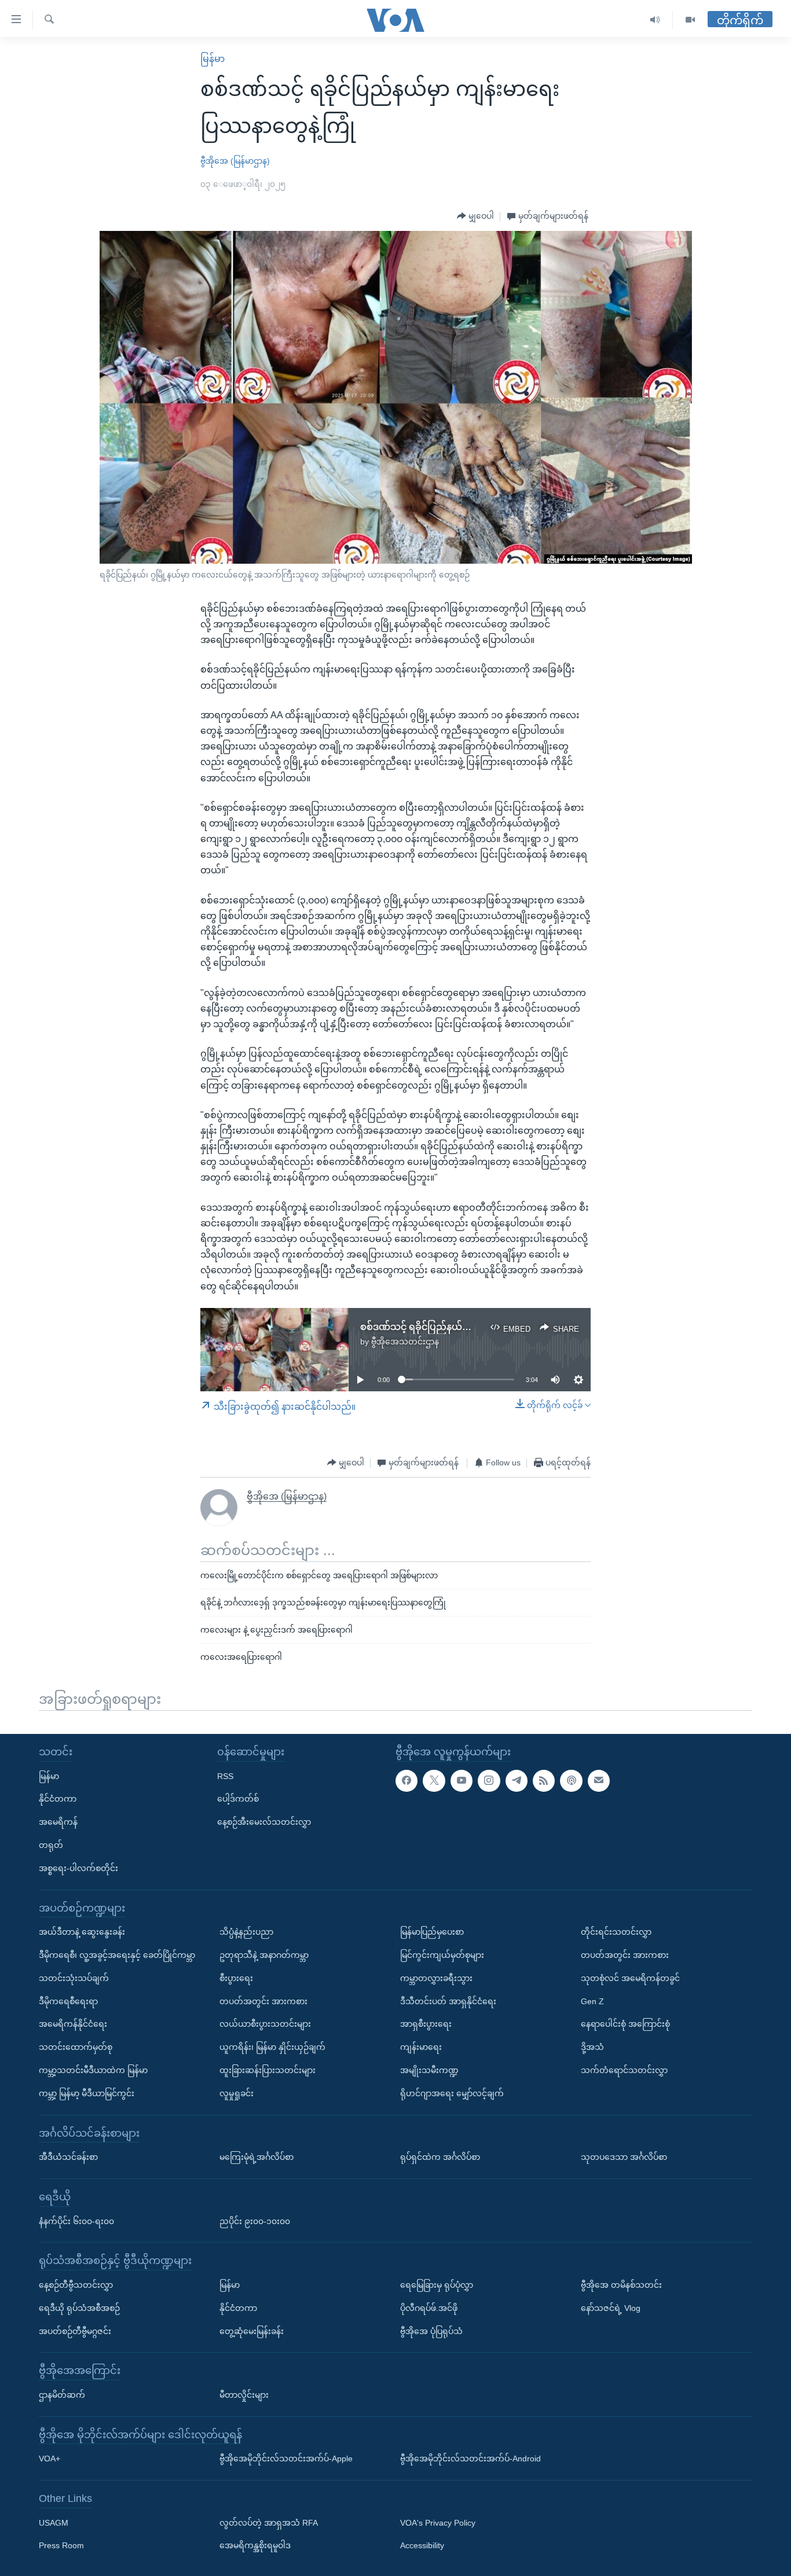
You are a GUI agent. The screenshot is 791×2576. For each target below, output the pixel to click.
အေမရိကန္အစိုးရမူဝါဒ (255, 2545)
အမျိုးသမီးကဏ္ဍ (429, 2070)
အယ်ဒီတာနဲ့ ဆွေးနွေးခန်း (82, 1932)
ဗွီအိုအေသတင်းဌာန (405, 1342)
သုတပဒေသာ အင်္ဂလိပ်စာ (624, 2157)
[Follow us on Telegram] (517, 1780)
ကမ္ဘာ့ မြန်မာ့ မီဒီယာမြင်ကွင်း (87, 2093)
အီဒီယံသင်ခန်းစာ (68, 2157)
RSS (225, 1776)
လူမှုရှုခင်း (237, 2093)
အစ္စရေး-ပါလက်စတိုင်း (78, 1868)
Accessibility (422, 2545)
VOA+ (50, 2459)
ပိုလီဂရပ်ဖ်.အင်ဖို (429, 2307)
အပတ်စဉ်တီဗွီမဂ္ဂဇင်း (75, 2331)
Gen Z (592, 2001)
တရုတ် (51, 1845)
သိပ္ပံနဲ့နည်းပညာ (246, 1932)
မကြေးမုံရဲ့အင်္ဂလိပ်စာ (257, 2157)
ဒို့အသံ (592, 2047)
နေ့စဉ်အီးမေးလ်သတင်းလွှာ (264, 1822)
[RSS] (544, 1780)
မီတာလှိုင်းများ (244, 2394)
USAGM (54, 2522)
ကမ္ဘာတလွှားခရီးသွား (436, 1978)
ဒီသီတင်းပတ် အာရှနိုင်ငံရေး (448, 2001)
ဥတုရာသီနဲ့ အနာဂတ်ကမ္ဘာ (264, 1955)
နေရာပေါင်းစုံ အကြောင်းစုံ (625, 2024)
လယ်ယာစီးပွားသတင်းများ (265, 2024)
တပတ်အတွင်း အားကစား (263, 2001)
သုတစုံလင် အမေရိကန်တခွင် (630, 1978)
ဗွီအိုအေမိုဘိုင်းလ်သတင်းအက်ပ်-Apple (286, 2459)
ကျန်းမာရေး (421, 2047)
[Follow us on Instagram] (489, 1780)
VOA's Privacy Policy (438, 2522)
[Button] (475, 216)
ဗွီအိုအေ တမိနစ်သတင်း (621, 2284)
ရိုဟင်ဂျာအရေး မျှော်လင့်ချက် (452, 2093)
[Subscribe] (599, 1780)
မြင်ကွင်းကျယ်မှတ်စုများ (442, 1955)
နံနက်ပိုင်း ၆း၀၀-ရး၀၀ (76, 2221)
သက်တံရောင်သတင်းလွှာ (624, 2070)
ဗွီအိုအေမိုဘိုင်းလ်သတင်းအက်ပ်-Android (470, 2459)
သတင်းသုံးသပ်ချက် (74, 1978)
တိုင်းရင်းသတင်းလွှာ (616, 1932)
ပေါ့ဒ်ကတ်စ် (238, 1799)
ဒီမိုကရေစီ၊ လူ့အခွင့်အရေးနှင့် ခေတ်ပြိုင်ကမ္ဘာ (117, 1955)
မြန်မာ (213, 59)
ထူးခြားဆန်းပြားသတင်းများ (268, 2070)
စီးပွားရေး (236, 1978)
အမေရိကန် (58, 1822)
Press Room (61, 2545)
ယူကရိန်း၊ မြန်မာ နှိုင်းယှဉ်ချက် (272, 2047)
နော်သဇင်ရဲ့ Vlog (611, 2307)
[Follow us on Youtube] (462, 1780)
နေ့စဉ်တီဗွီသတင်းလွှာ (76, 2284)
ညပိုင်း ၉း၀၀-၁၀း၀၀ (255, 2221)
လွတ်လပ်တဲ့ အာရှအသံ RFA (269, 2522)
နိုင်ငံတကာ (58, 1799)
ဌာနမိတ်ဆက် (62, 2394)
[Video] (690, 20)
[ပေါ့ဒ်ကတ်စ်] (571, 1780)
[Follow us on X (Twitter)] (434, 1780)
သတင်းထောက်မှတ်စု (76, 2047)
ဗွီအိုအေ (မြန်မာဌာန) (235, 161)
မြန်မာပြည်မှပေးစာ (432, 1932)
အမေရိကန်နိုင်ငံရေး (73, 2024)
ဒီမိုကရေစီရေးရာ (68, 2001)
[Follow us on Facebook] (407, 1780)
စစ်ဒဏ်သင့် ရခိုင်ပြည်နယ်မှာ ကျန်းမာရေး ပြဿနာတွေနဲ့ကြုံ (477, 1327)
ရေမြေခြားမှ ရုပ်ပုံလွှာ (437, 2284)
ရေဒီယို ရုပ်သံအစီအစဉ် (79, 2307)
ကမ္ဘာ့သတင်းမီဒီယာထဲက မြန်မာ (93, 2070)
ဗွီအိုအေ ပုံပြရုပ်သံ (431, 2331)
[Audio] (655, 20)
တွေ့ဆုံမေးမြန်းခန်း (252, 2331)
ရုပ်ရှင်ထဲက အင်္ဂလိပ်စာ (440, 2157)
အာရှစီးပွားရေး (426, 2024)
